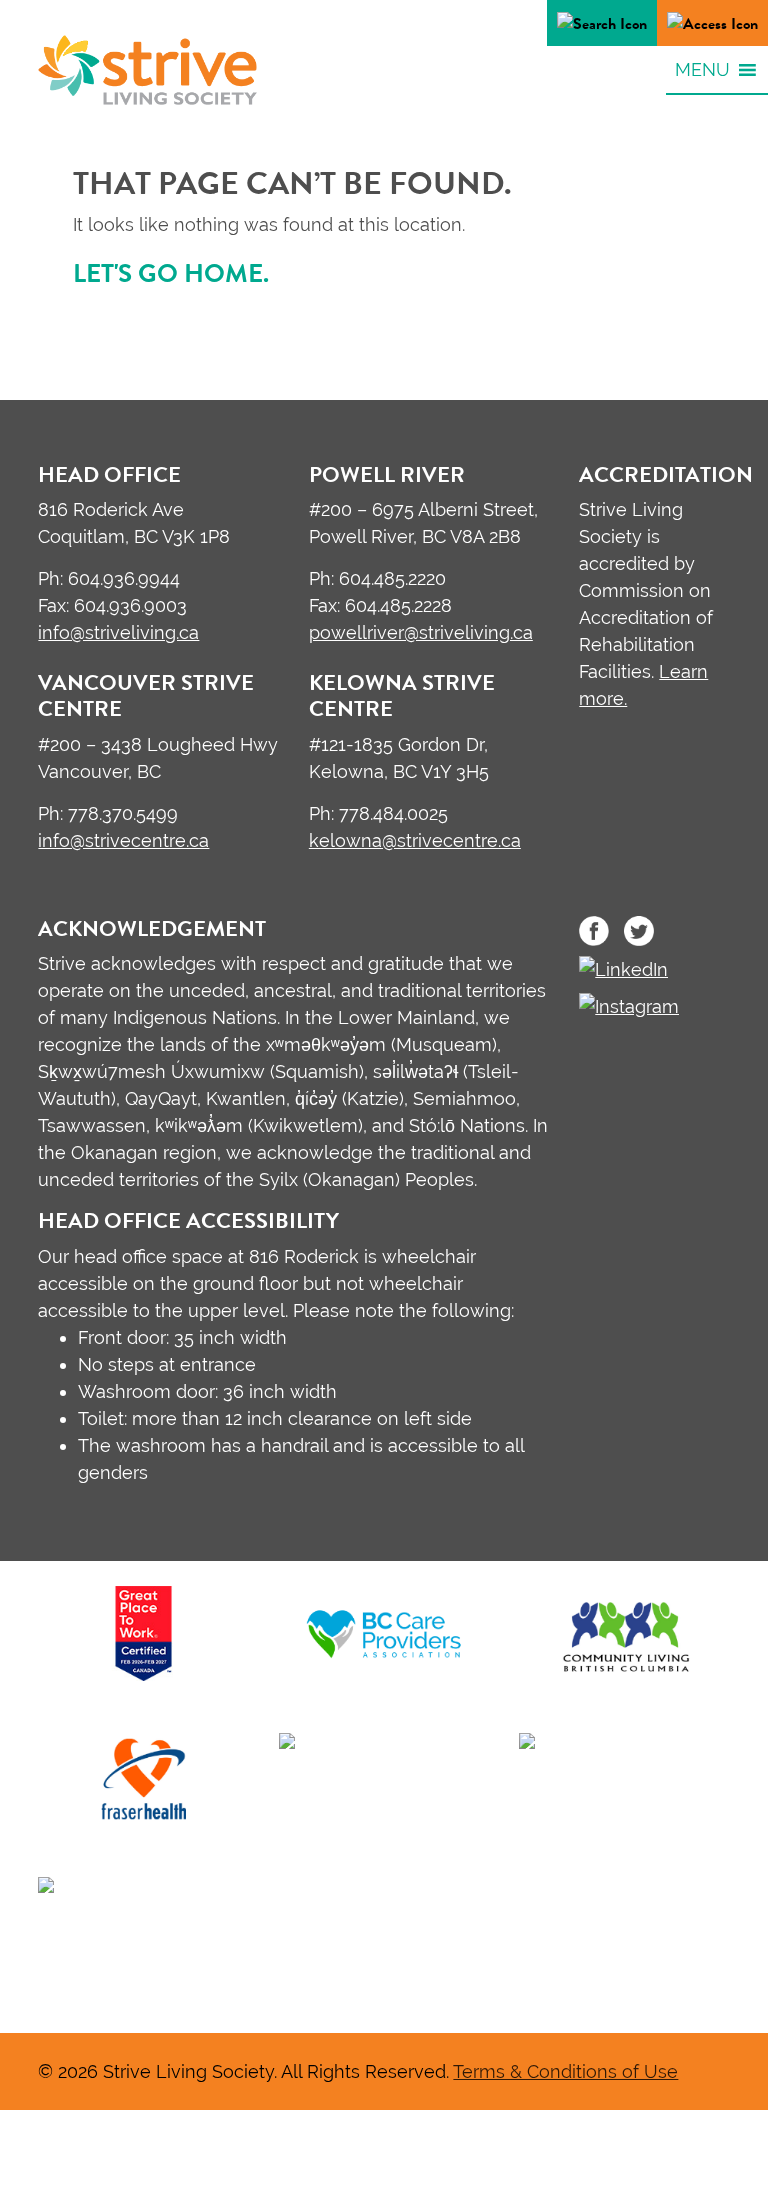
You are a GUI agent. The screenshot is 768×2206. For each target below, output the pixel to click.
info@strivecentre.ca (123, 840)
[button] (702, 69)
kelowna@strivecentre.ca (415, 840)
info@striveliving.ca (118, 632)
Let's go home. (171, 273)
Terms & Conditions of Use (565, 2071)
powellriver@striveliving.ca (421, 632)
